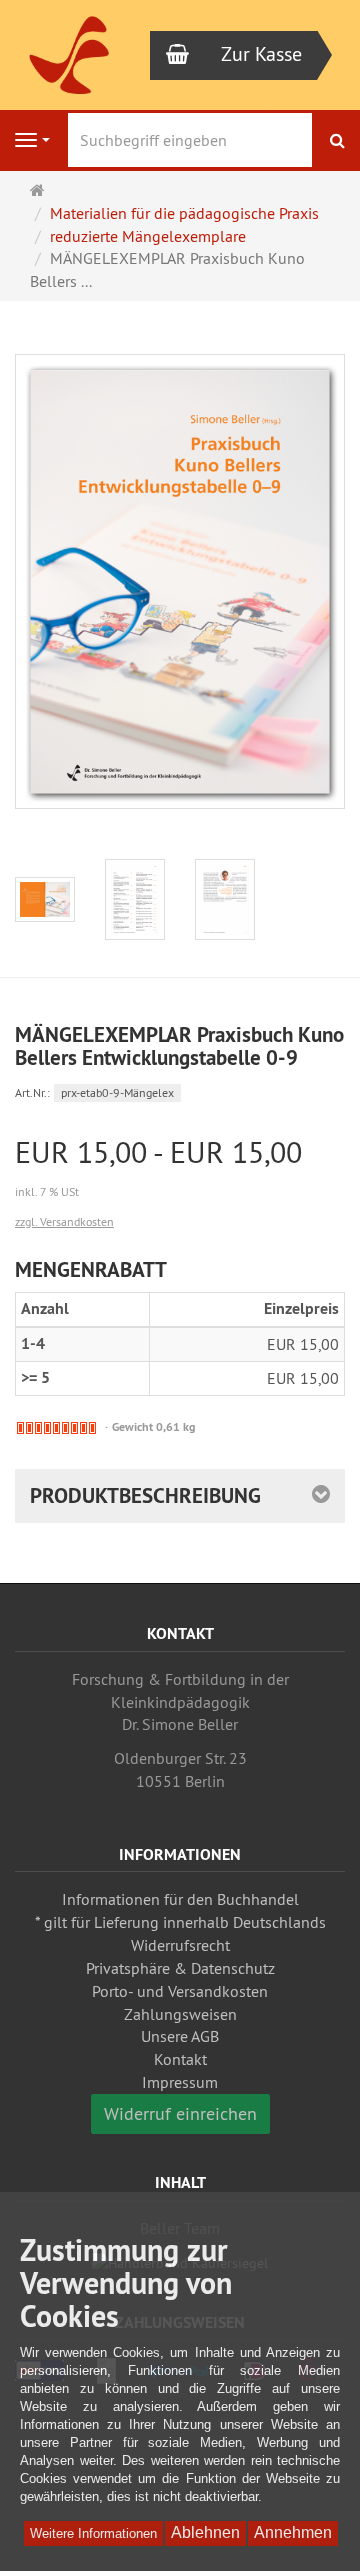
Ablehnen (205, 2532)
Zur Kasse (261, 53)
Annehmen (293, 2532)
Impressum (180, 2082)
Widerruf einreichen (180, 2113)
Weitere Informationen (93, 2533)
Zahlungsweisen (180, 2014)
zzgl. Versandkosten (64, 1221)
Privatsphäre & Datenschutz (180, 1968)
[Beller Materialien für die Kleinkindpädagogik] (69, 55)
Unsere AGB (180, 2036)
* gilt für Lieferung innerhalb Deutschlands (180, 1922)
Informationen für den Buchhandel (180, 1899)
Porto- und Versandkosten (180, 1991)
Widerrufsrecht (180, 1945)
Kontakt (180, 2059)
